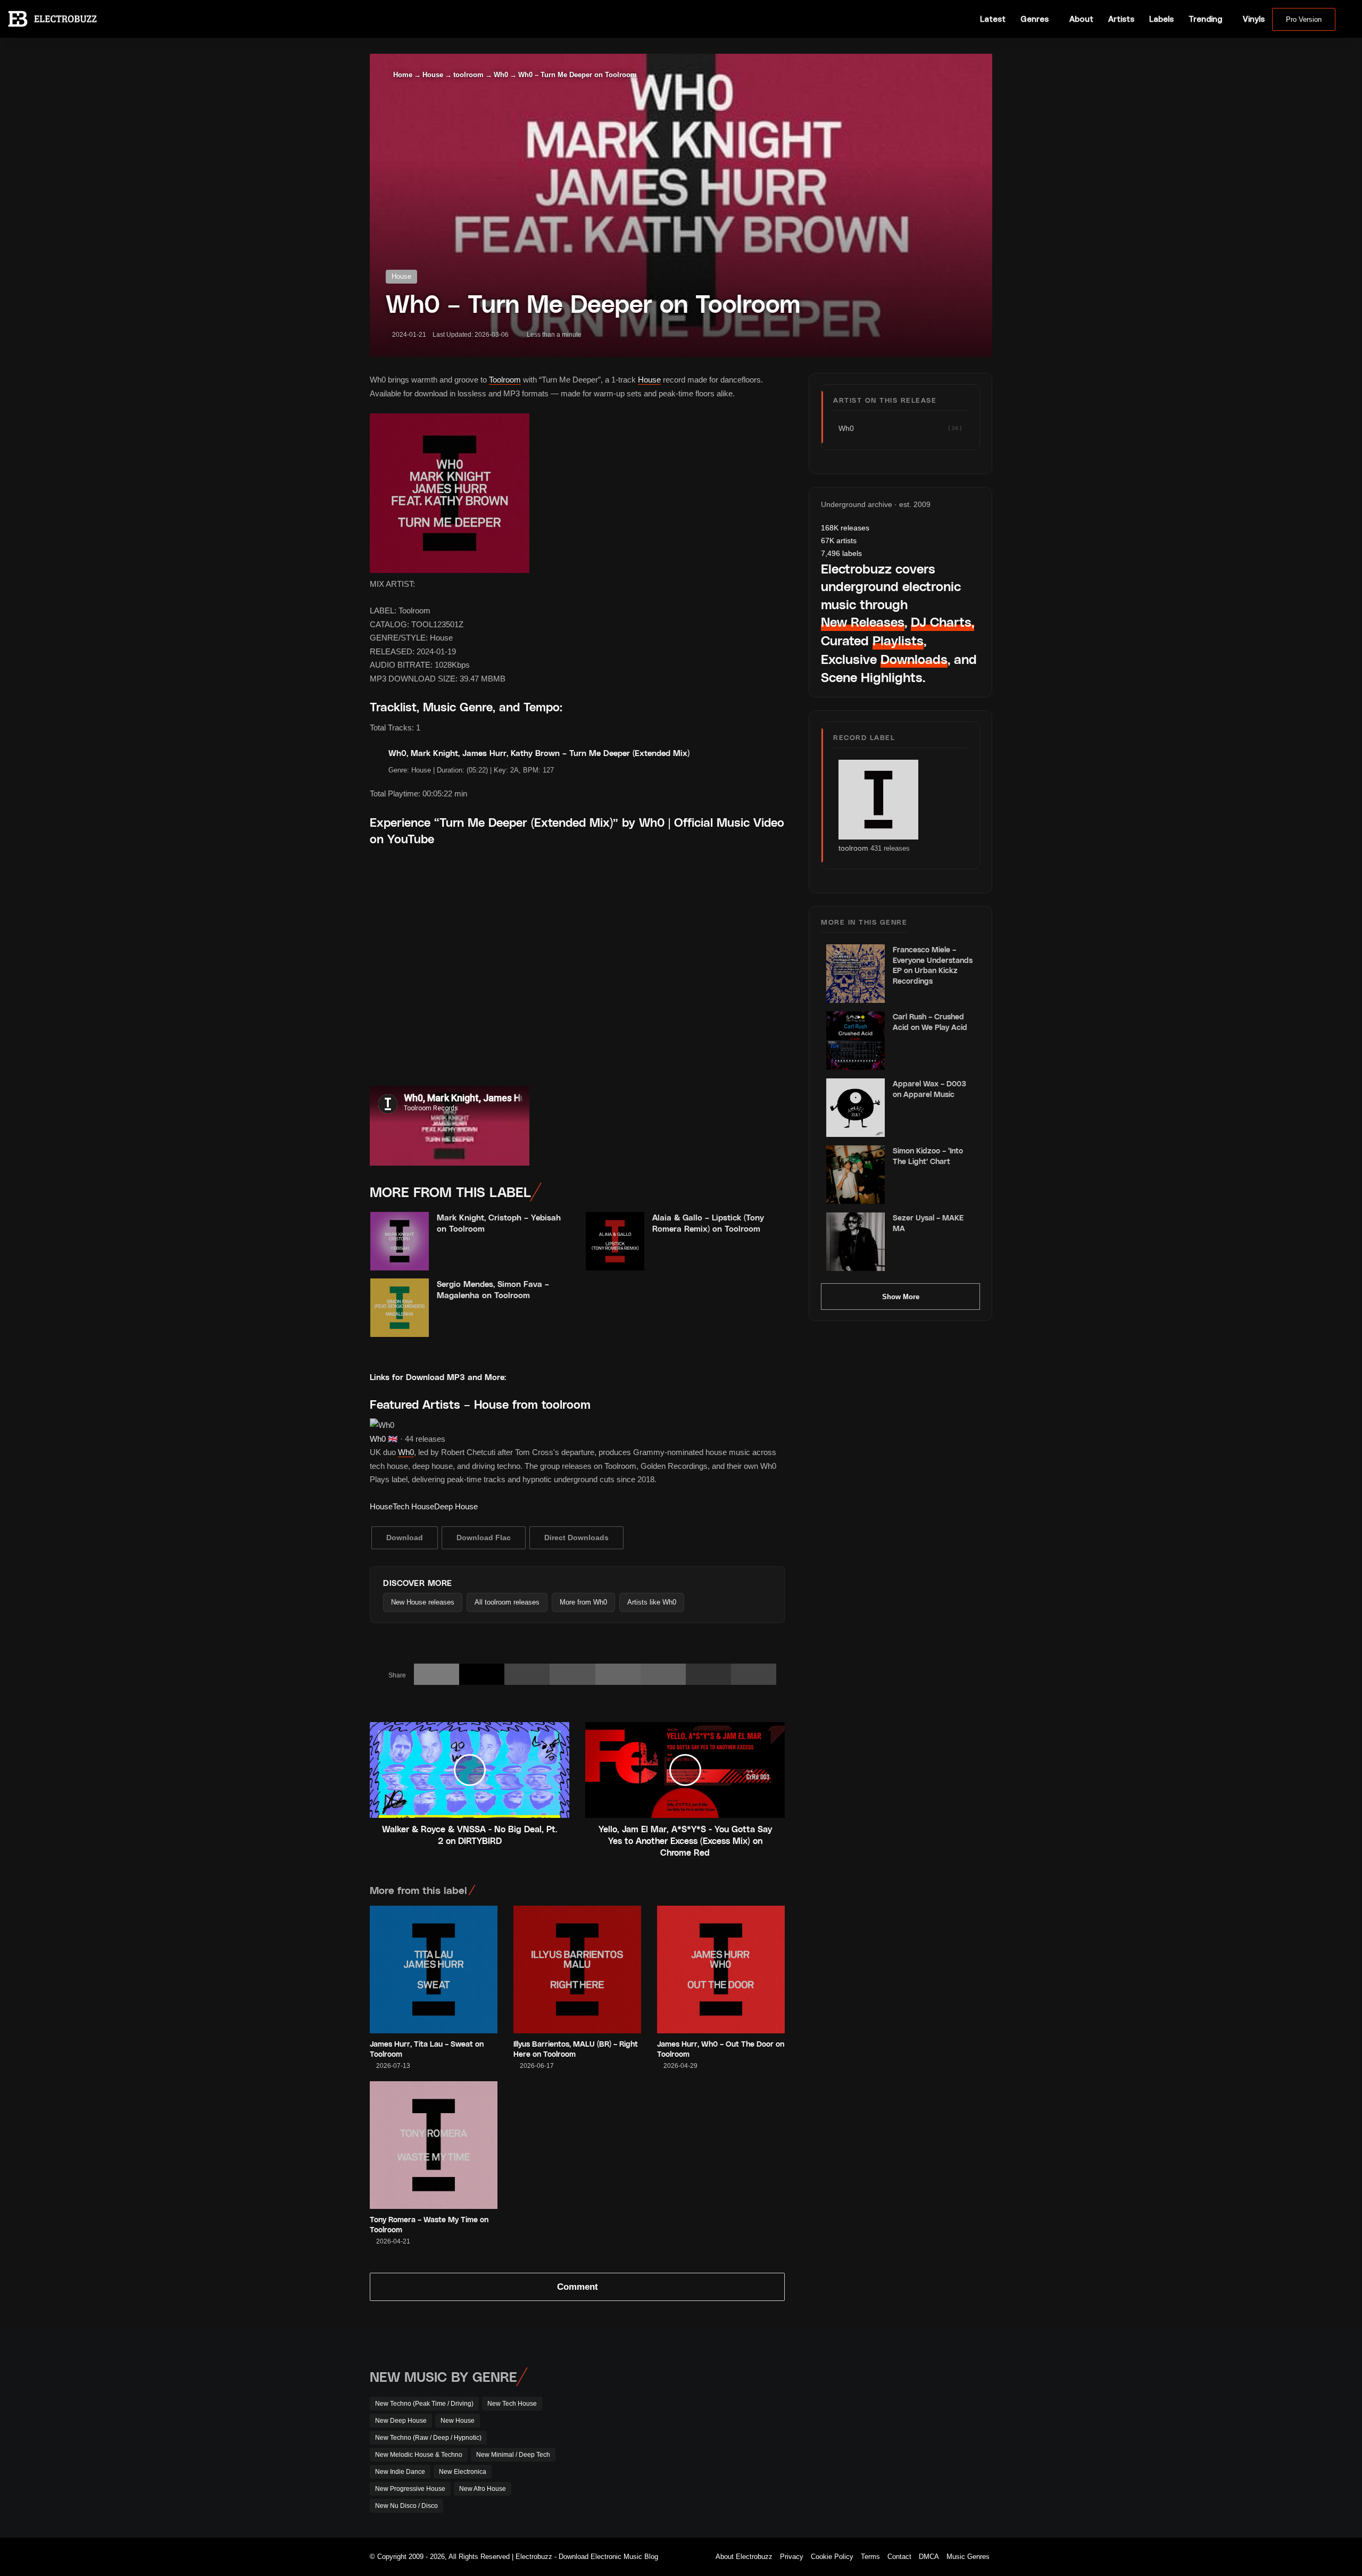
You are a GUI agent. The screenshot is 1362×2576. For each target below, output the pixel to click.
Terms (870, 2557)
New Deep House (401, 2421)
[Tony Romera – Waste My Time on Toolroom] (434, 2145)
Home (402, 75)
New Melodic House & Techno (419, 2455)
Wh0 (501, 75)
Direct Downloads (576, 1538)
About (1081, 19)
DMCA (929, 2557)
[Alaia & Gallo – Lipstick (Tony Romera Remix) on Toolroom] (615, 1241)
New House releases (423, 1602)
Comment (578, 2287)
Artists (1121, 19)
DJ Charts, (942, 622)
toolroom (468, 75)
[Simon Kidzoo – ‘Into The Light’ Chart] (856, 1175)
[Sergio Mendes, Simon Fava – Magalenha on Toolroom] (400, 1308)
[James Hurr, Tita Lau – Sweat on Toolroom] (434, 1970)
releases (845, 528)
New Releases (863, 622)
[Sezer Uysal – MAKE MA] (856, 1242)
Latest (993, 19)
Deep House (456, 1506)
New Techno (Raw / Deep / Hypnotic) (428, 2438)
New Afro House (483, 2489)
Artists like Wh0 (652, 1602)
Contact (899, 2557)
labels (841, 553)
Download (405, 1538)
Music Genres (968, 2557)
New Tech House (512, 2404)
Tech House (413, 1506)
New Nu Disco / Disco (406, 2506)
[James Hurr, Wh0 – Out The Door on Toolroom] (721, 1970)
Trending (1205, 19)
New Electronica (463, 2472)
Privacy (792, 2557)
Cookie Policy (832, 2557)
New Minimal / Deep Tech (513, 2455)
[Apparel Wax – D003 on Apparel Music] (856, 1108)
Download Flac (484, 1538)
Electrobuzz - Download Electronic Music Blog (587, 2557)
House (433, 75)
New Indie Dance (400, 2472)
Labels (1161, 19)
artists (839, 541)
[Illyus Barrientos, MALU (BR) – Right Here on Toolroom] (577, 1970)
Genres (1035, 19)
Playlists (898, 640)
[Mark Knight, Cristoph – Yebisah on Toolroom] (400, 1241)
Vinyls (1254, 19)
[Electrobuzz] (52, 19)
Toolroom (505, 380)
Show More (901, 1297)
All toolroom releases (507, 1602)
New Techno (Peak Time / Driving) (424, 2404)
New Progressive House (410, 2489)
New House (458, 2421)
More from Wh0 (583, 1602)
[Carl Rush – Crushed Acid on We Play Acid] (856, 1041)
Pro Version (1304, 19)
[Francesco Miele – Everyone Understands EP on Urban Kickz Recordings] (856, 974)
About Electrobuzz (744, 2557)
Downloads (914, 659)
